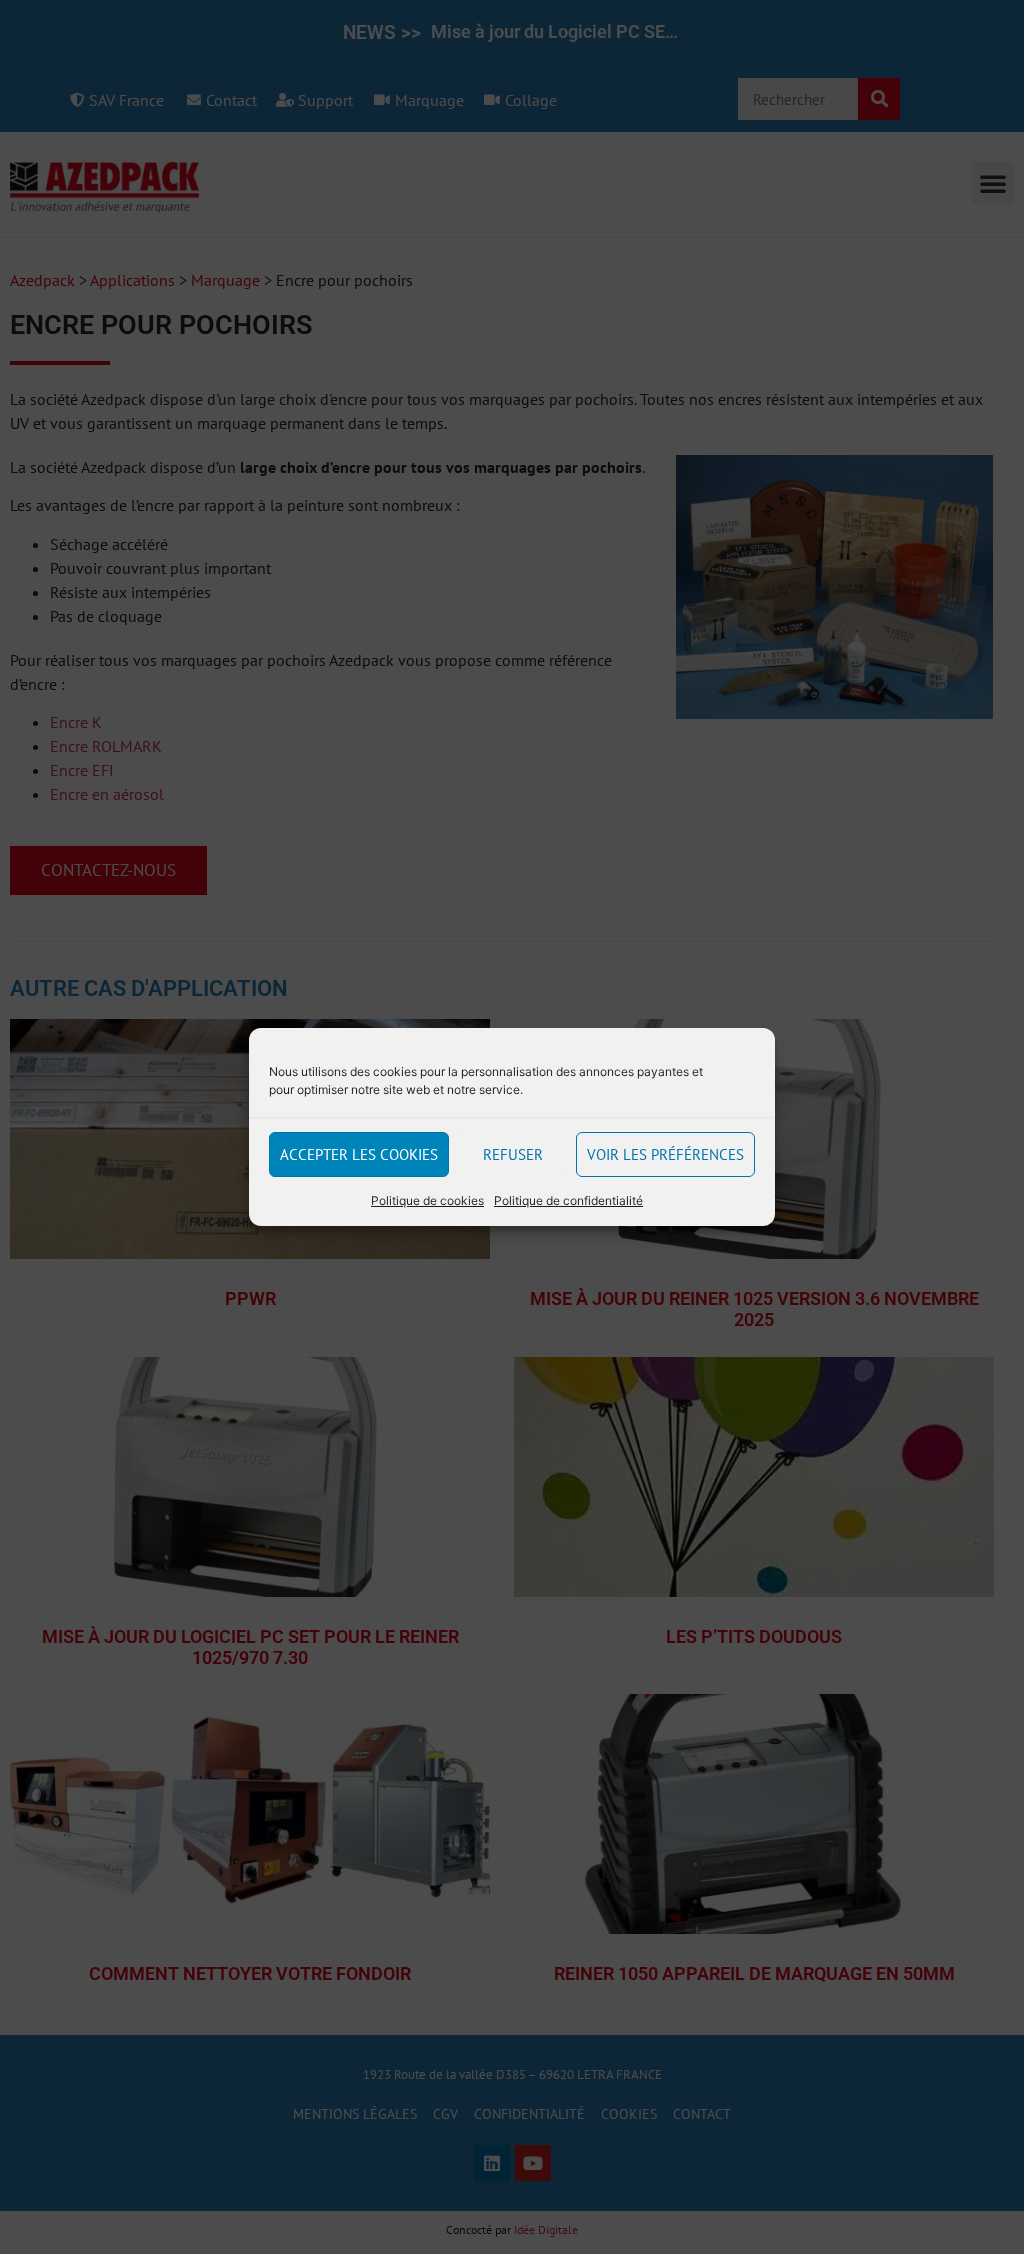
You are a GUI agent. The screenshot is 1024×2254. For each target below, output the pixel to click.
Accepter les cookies (359, 1154)
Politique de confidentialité (568, 1200)
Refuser (513, 1154)
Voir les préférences (665, 1154)
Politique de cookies (427, 1200)
